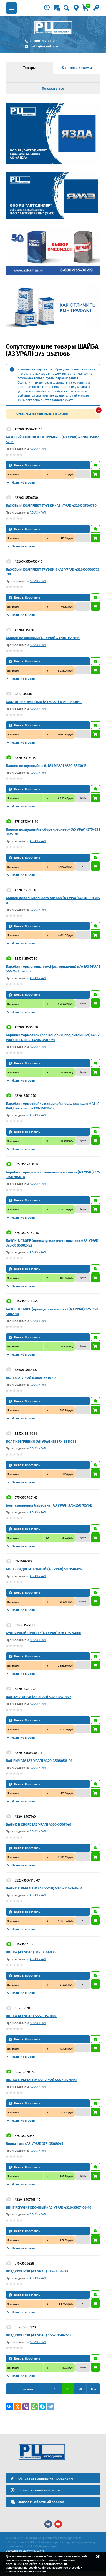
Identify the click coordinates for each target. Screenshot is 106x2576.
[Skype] (42, 2407)
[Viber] (26, 2407)
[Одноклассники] (18, 2407)
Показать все (53, 89)
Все (93, 2389)
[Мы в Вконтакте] (48, 2524)
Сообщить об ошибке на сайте (25, 2551)
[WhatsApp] (34, 2407)
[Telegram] (51, 2407)
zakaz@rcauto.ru (44, 46)
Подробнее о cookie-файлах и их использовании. (44, 2570)
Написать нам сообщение (40, 2490)
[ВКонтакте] (9, 2407)
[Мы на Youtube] (58, 2524)
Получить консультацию (95, 465)
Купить (95, 474)
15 (56, 2389)
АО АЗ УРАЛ (38, 449)
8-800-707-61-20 (43, 41)
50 (80, 2389)
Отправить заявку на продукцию (46, 2478)
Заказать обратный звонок (41, 2502)
